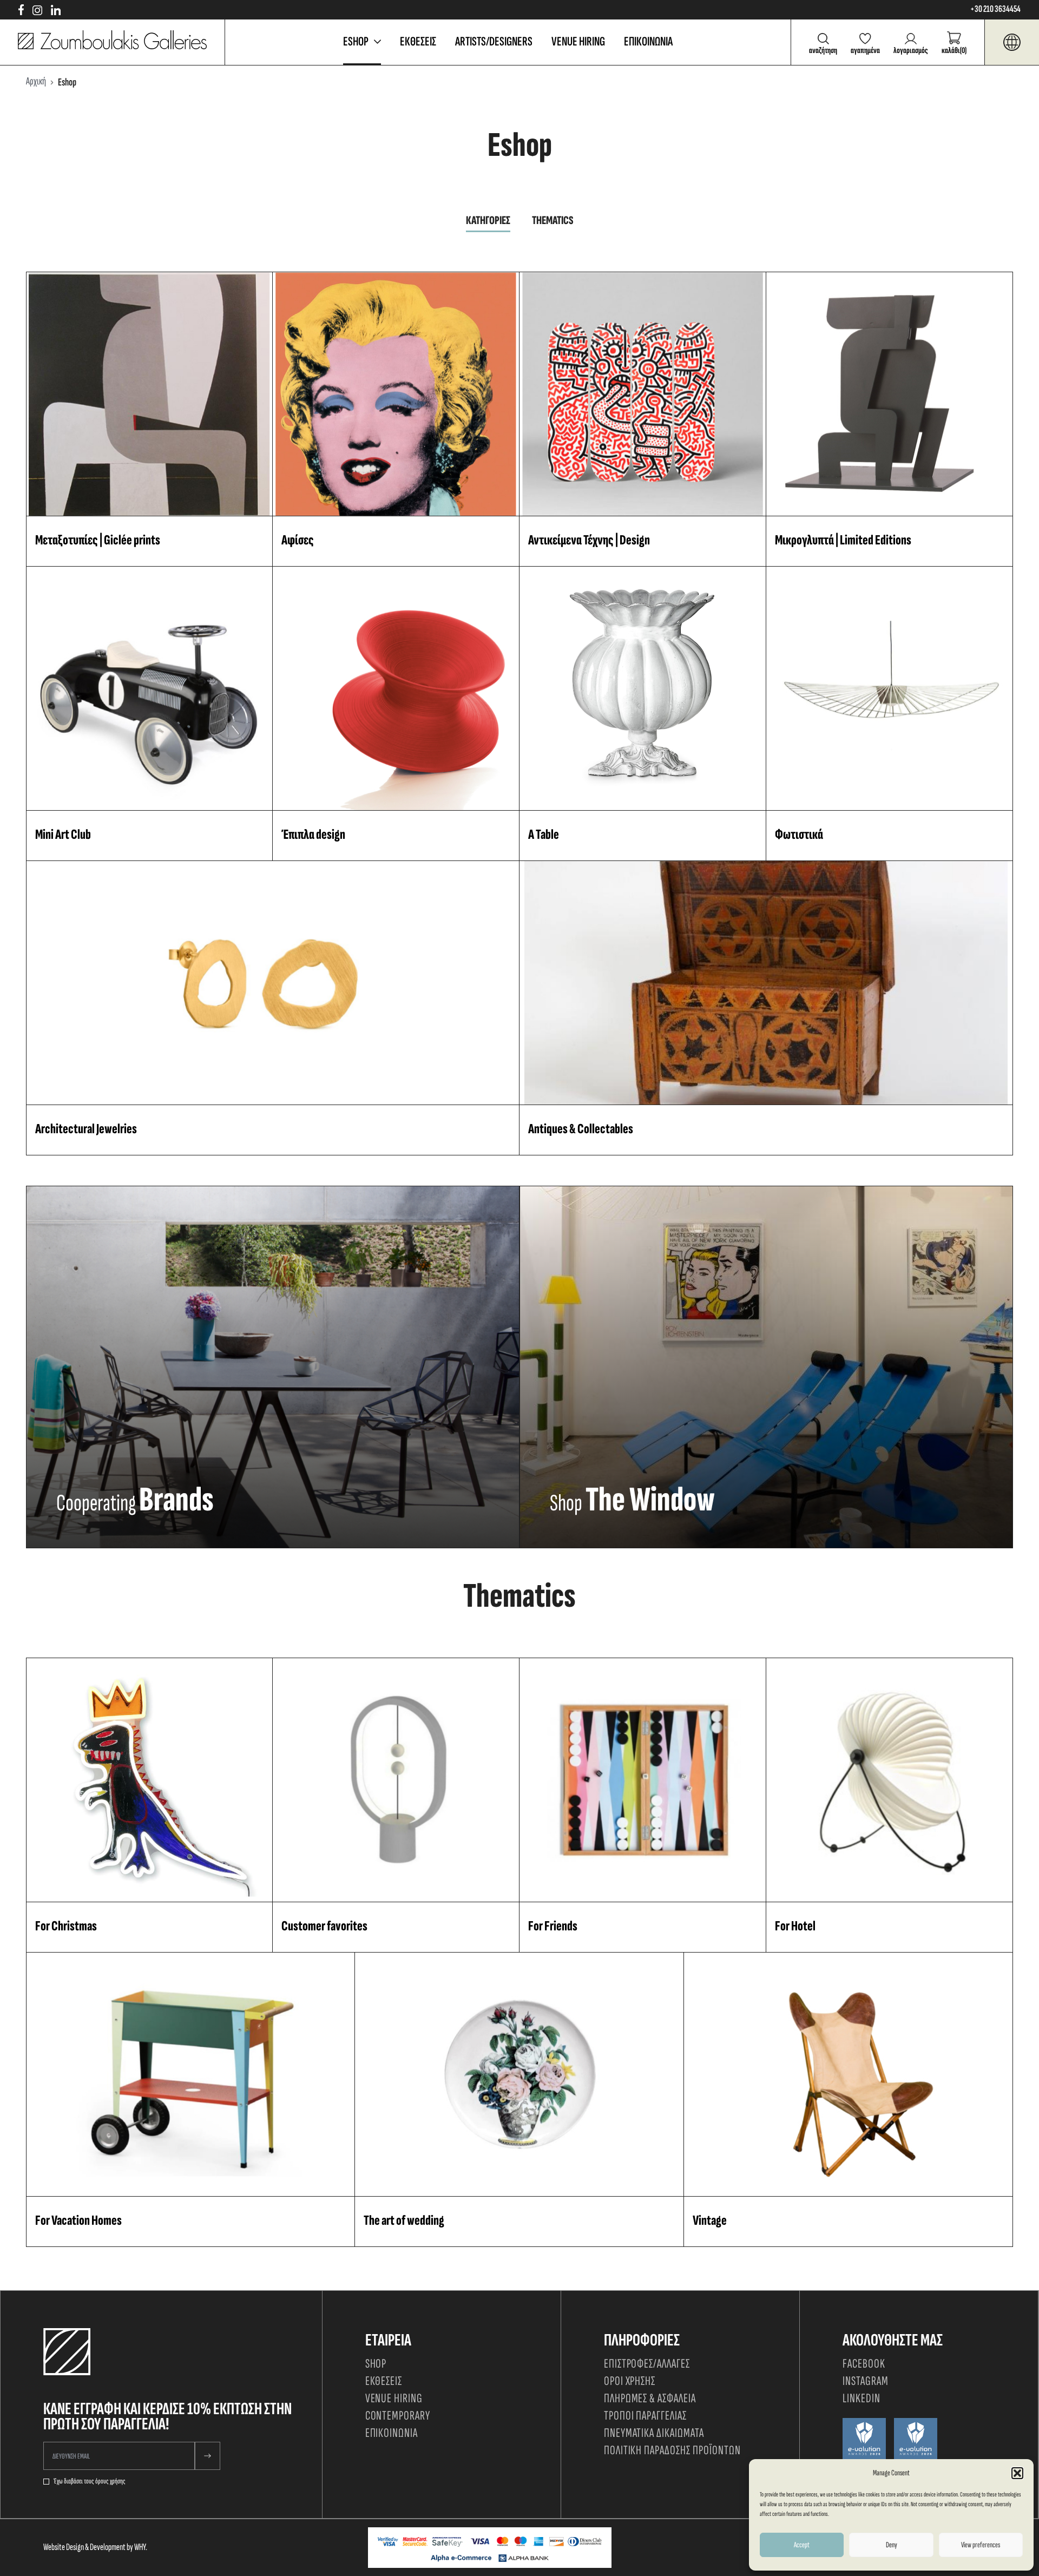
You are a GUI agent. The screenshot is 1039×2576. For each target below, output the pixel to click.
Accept (802, 2545)
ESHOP (356, 41)
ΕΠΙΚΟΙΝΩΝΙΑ (648, 41)
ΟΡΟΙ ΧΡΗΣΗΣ (630, 2381)
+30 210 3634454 (995, 9)
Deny (892, 2545)
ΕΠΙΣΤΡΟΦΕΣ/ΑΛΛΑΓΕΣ (647, 2364)
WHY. (141, 2547)
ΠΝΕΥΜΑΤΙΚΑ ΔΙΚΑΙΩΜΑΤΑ (654, 2433)
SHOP (376, 2364)
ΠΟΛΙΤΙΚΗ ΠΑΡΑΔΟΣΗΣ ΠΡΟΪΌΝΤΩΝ (672, 2450)
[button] (1017, 2473)
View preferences (981, 2545)
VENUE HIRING (578, 41)
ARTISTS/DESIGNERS (494, 41)
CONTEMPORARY (398, 2416)
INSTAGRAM (866, 2381)
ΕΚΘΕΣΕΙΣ (418, 41)
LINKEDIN (862, 2398)
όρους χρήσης (110, 2481)
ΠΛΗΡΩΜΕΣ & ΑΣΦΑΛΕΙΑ (650, 2398)
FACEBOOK (864, 2364)
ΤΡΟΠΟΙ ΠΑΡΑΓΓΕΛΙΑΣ (645, 2416)
